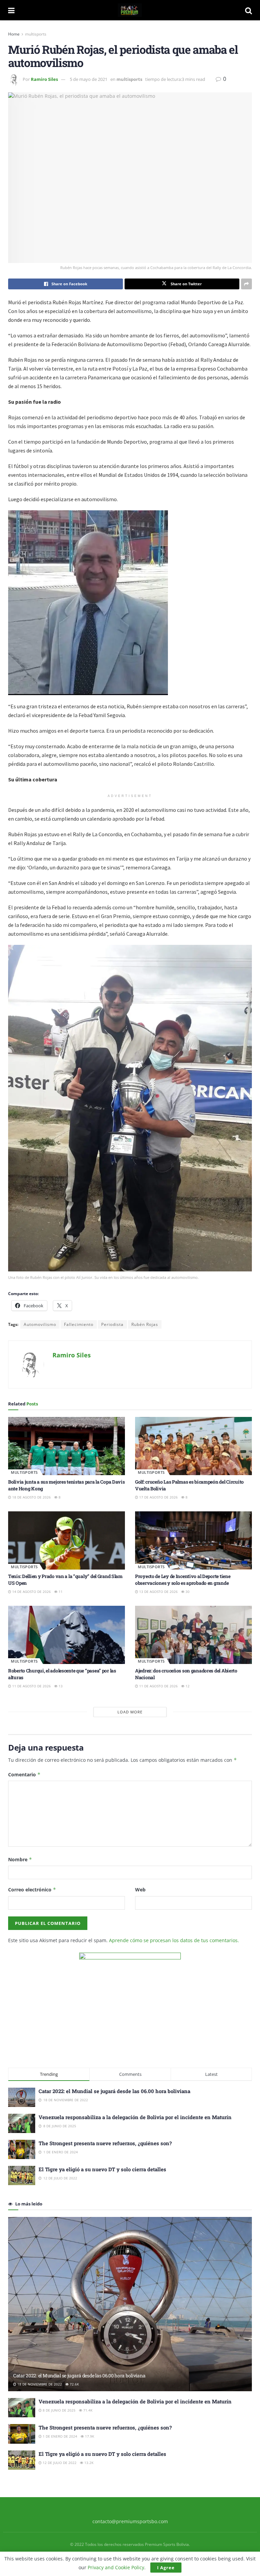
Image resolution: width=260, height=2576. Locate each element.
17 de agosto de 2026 (158, 1497)
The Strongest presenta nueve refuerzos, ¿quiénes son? (105, 2143)
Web (140, 1890)
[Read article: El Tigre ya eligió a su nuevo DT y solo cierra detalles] (22, 2460)
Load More (130, 1712)
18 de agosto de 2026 (31, 1497)
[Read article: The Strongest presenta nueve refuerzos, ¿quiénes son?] (22, 2434)
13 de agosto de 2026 (158, 1592)
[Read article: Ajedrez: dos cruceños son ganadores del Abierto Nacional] (193, 1635)
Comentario (24, 1774)
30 (187, 1592)
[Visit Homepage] (130, 10)
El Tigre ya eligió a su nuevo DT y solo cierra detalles (102, 2169)
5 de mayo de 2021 (89, 79)
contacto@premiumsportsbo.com (130, 2521)
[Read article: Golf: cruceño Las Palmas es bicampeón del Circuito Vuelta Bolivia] (193, 1446)
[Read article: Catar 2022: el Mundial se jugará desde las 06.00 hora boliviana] (130, 2304)
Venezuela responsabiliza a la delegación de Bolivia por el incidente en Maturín (135, 2117)
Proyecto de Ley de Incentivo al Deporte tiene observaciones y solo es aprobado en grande (183, 1580)
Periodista (112, 1324)
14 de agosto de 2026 (31, 1592)
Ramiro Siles (44, 79)
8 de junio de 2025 (59, 2410)
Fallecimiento (79, 1324)
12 (187, 1686)
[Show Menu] (11, 10)
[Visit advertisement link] (130, 2003)
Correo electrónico (32, 1890)
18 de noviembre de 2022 (39, 2384)
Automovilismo (40, 1324)
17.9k (89, 2436)
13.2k (88, 2463)
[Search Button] (248, 10)
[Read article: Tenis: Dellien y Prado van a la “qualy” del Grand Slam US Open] (67, 1541)
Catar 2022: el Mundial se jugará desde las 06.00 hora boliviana (114, 2091)
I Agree (166, 2568)
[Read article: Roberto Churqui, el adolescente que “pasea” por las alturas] (67, 1635)
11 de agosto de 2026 (31, 1686)
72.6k (74, 2384)
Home (14, 34)
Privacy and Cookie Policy (116, 2567)
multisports (36, 34)
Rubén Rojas (145, 1324)
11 (60, 1592)
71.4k (87, 2410)
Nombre (20, 1859)
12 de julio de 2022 (59, 2463)
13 (60, 1686)
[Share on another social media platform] (246, 284)
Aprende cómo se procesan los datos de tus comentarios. (174, 1940)
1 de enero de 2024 (59, 2436)
